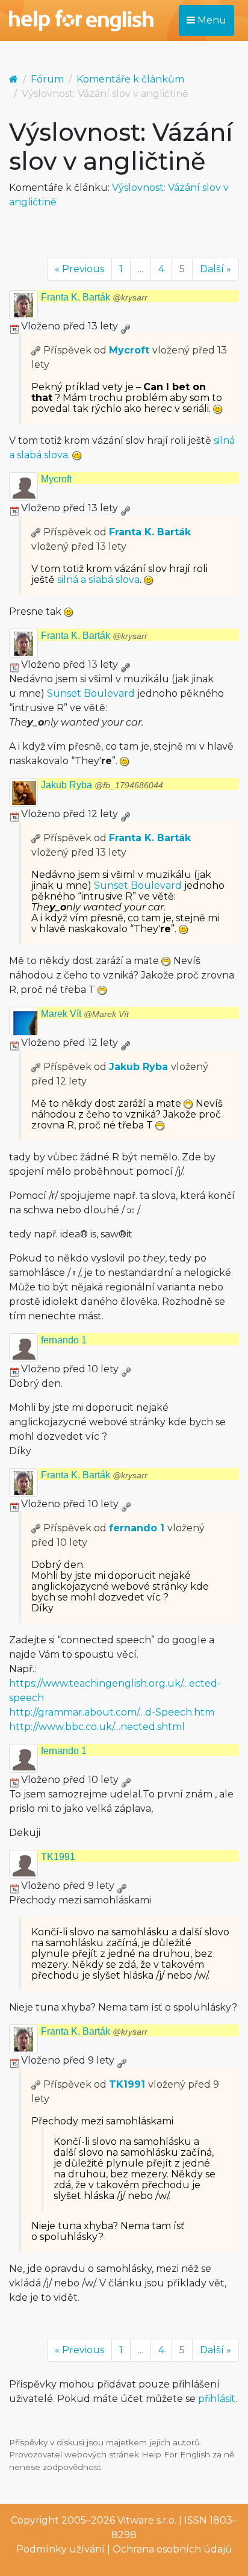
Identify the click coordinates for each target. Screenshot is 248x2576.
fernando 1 (64, 1340)
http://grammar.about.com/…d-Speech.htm (112, 1712)
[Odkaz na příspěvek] (36, 350)
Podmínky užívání (60, 2549)
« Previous (79, 269)
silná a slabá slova (98, 580)
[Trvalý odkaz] (125, 326)
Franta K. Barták (94, 297)
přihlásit (217, 2399)
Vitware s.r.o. (147, 2520)
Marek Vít (85, 1014)
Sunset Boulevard (91, 693)
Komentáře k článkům (130, 79)
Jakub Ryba (102, 785)
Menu (211, 20)
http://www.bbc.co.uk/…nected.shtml (97, 1727)
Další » (215, 269)
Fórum (47, 79)
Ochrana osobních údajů (172, 2549)
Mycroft (129, 350)
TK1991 (58, 1857)
